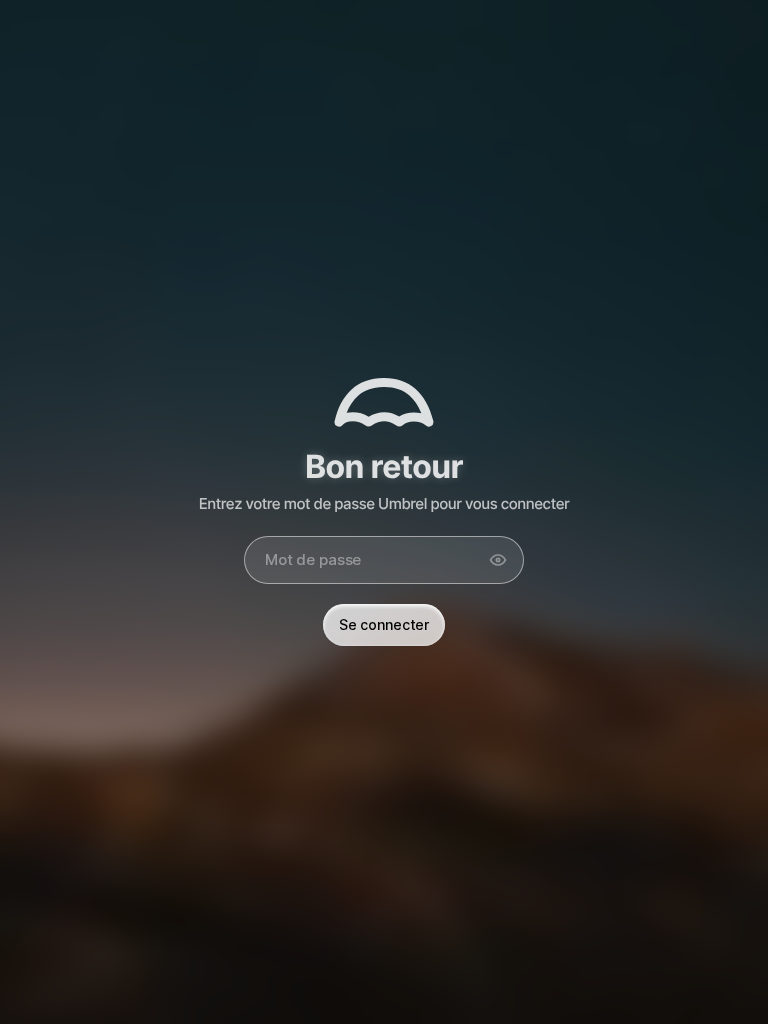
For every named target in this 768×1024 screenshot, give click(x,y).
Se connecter (384, 624)
